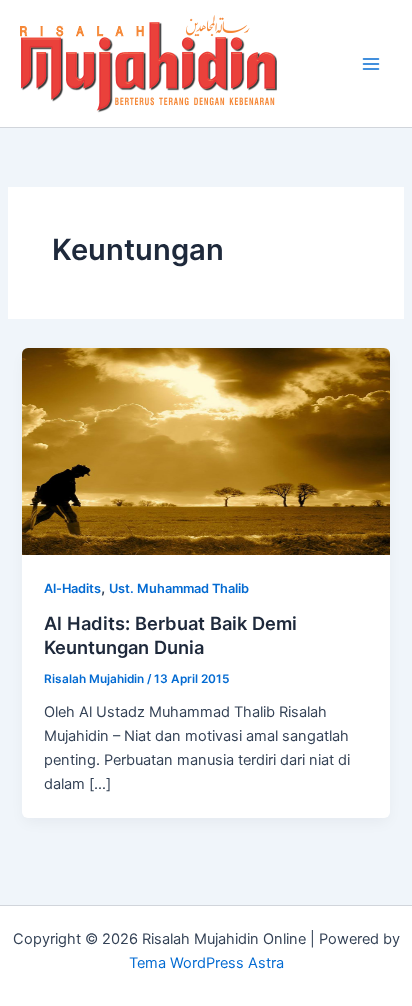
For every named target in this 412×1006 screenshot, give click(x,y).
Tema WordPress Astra (206, 963)
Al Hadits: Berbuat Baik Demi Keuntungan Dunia (170, 635)
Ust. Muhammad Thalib (179, 588)
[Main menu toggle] (371, 64)
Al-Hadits (72, 588)
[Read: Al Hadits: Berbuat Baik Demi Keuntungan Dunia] (205, 450)
